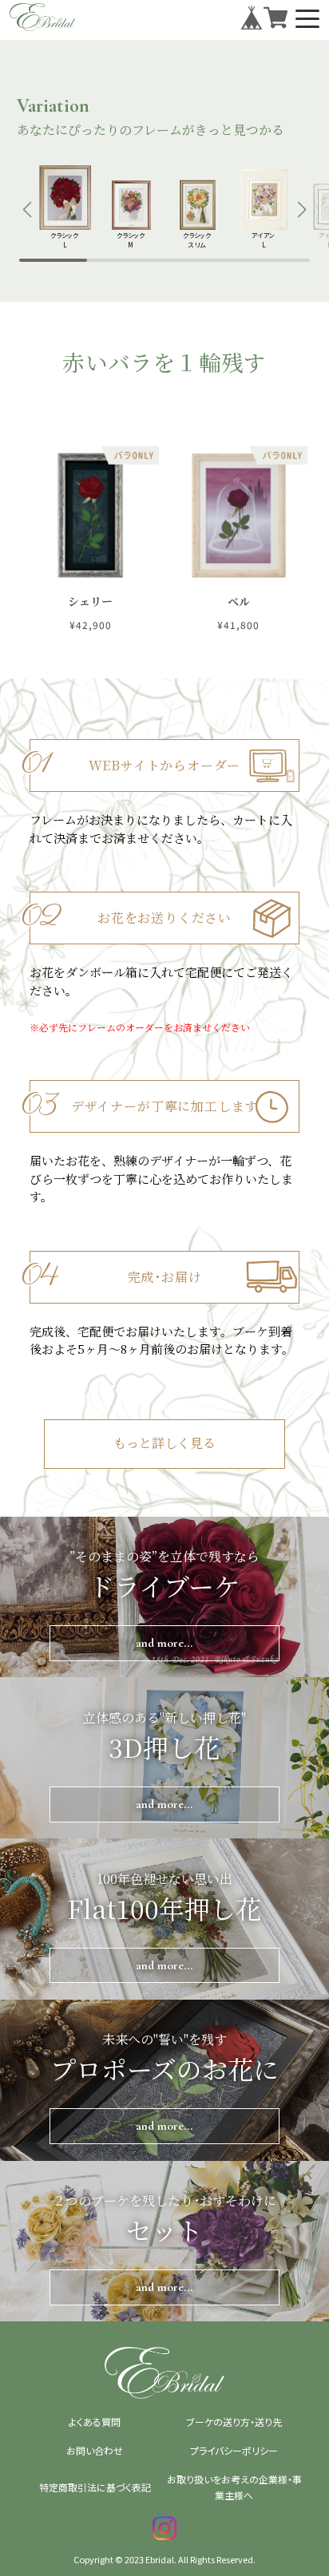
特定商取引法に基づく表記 (95, 2487)
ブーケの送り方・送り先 (234, 2422)
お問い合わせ (95, 2450)
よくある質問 (95, 2422)
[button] (28, 210)
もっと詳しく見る (164, 1444)
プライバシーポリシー (234, 2450)
